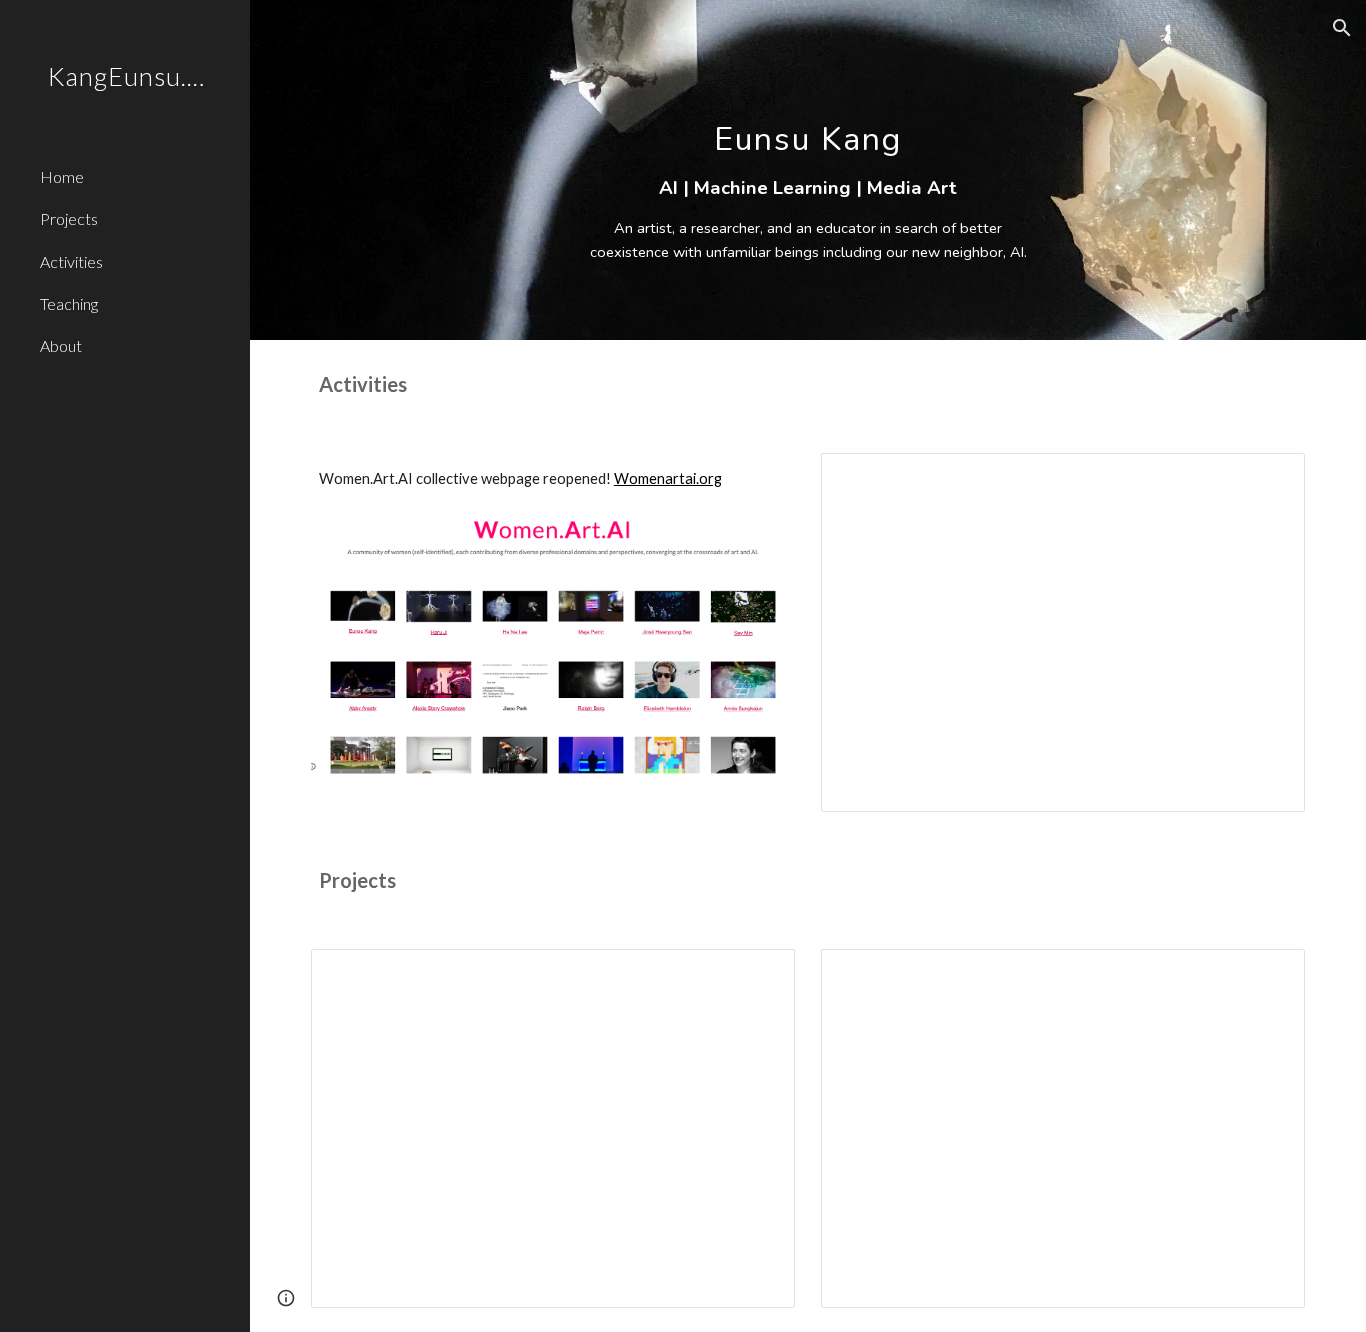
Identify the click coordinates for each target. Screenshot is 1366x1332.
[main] (808, 169)
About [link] (61, 345)
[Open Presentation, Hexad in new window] (757, 975)
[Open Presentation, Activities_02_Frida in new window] (1267, 479)
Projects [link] (69, 218)
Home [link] (62, 176)
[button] (1342, 28)
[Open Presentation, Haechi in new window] (1267, 975)
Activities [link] (71, 261)
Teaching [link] (69, 303)
